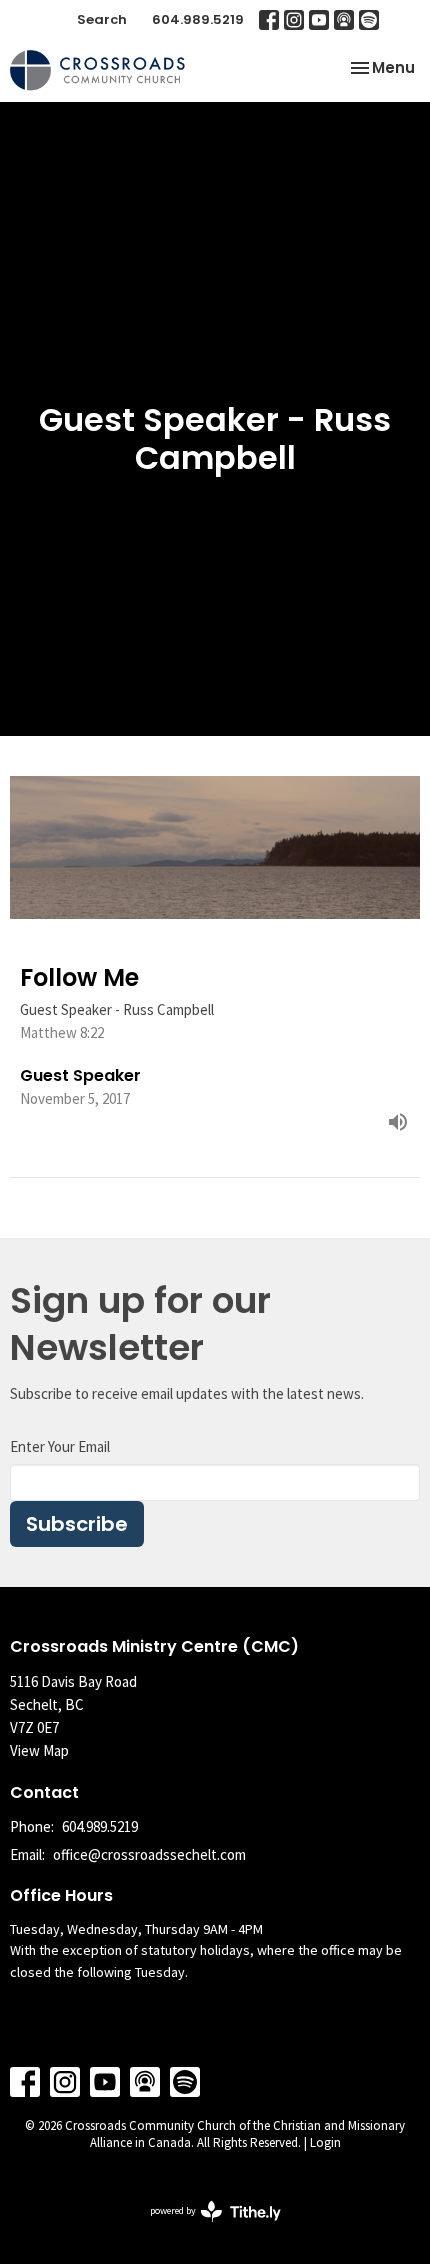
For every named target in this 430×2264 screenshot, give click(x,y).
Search (102, 19)
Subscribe (77, 1524)
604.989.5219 (198, 19)
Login (325, 2142)
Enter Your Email (60, 1446)
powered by (203, 2227)
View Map (39, 1750)
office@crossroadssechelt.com (149, 1854)
